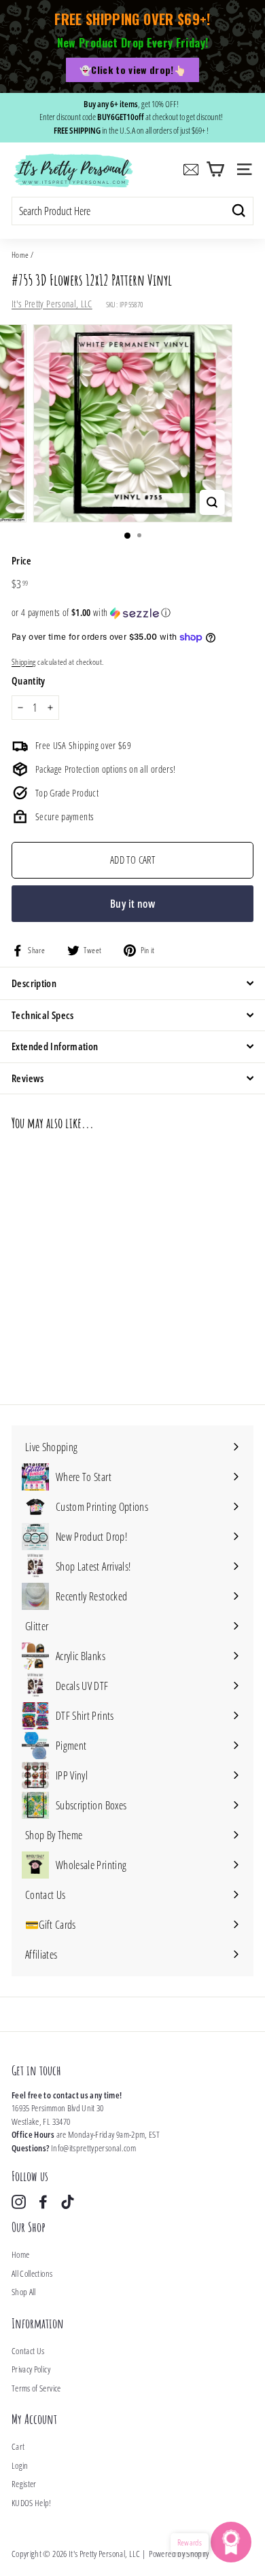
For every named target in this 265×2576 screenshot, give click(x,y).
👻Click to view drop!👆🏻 (132, 70)
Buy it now (132, 904)
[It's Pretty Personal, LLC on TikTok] (68, 2202)
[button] (132, 613)
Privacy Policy (31, 2369)
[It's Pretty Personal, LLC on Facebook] (43, 2202)
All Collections (32, 2273)
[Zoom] (212, 502)
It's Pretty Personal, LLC (52, 304)
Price (22, 560)
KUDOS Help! (32, 2503)
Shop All (24, 2292)
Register (24, 2484)
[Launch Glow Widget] (231, 2542)
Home (20, 254)
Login (20, 2465)
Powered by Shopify (179, 2554)
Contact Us (28, 2351)
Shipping (24, 661)
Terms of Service (36, 2388)
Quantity (29, 680)
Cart (18, 2446)
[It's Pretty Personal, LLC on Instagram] (19, 2202)
